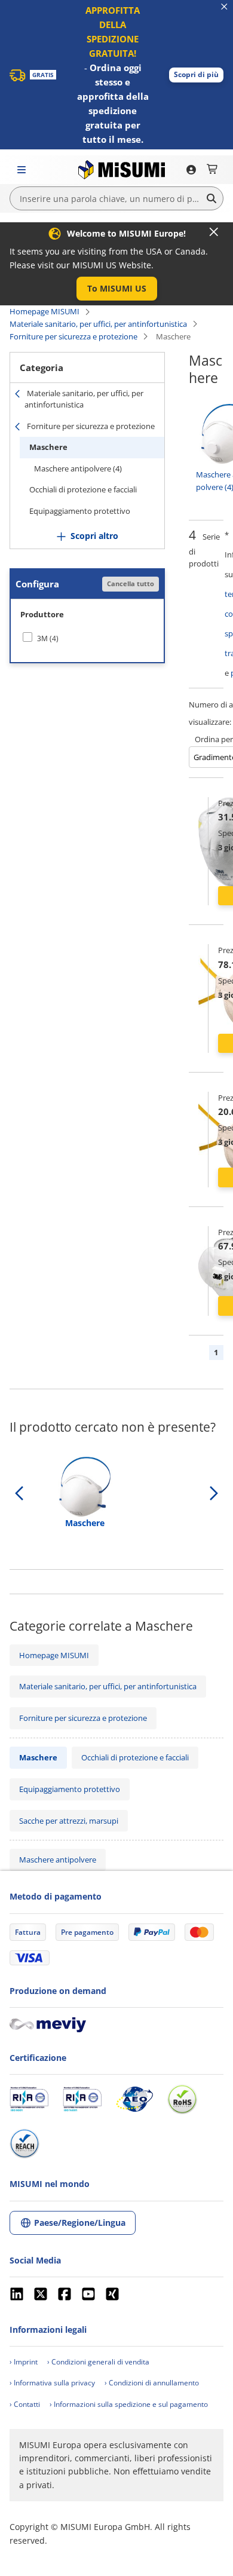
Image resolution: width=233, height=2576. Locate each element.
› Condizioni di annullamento (152, 2383)
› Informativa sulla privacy (52, 2383)
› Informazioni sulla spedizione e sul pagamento (129, 2404)
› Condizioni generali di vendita (98, 2362)
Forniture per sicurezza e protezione (73, 336)
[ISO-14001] (82, 2099)
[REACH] (24, 2143)
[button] (196, 75)
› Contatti (25, 2404)
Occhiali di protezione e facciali (83, 489)
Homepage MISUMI (45, 311)
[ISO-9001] (29, 2099)
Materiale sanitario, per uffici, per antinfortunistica (98, 324)
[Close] (214, 232)
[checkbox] (87, 638)
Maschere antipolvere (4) (78, 468)
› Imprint (24, 2362)
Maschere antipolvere (58, 1860)
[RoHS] (182, 2099)
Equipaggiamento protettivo (80, 511)
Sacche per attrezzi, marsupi (69, 1821)
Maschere (48, 447)
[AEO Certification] (134, 2099)
